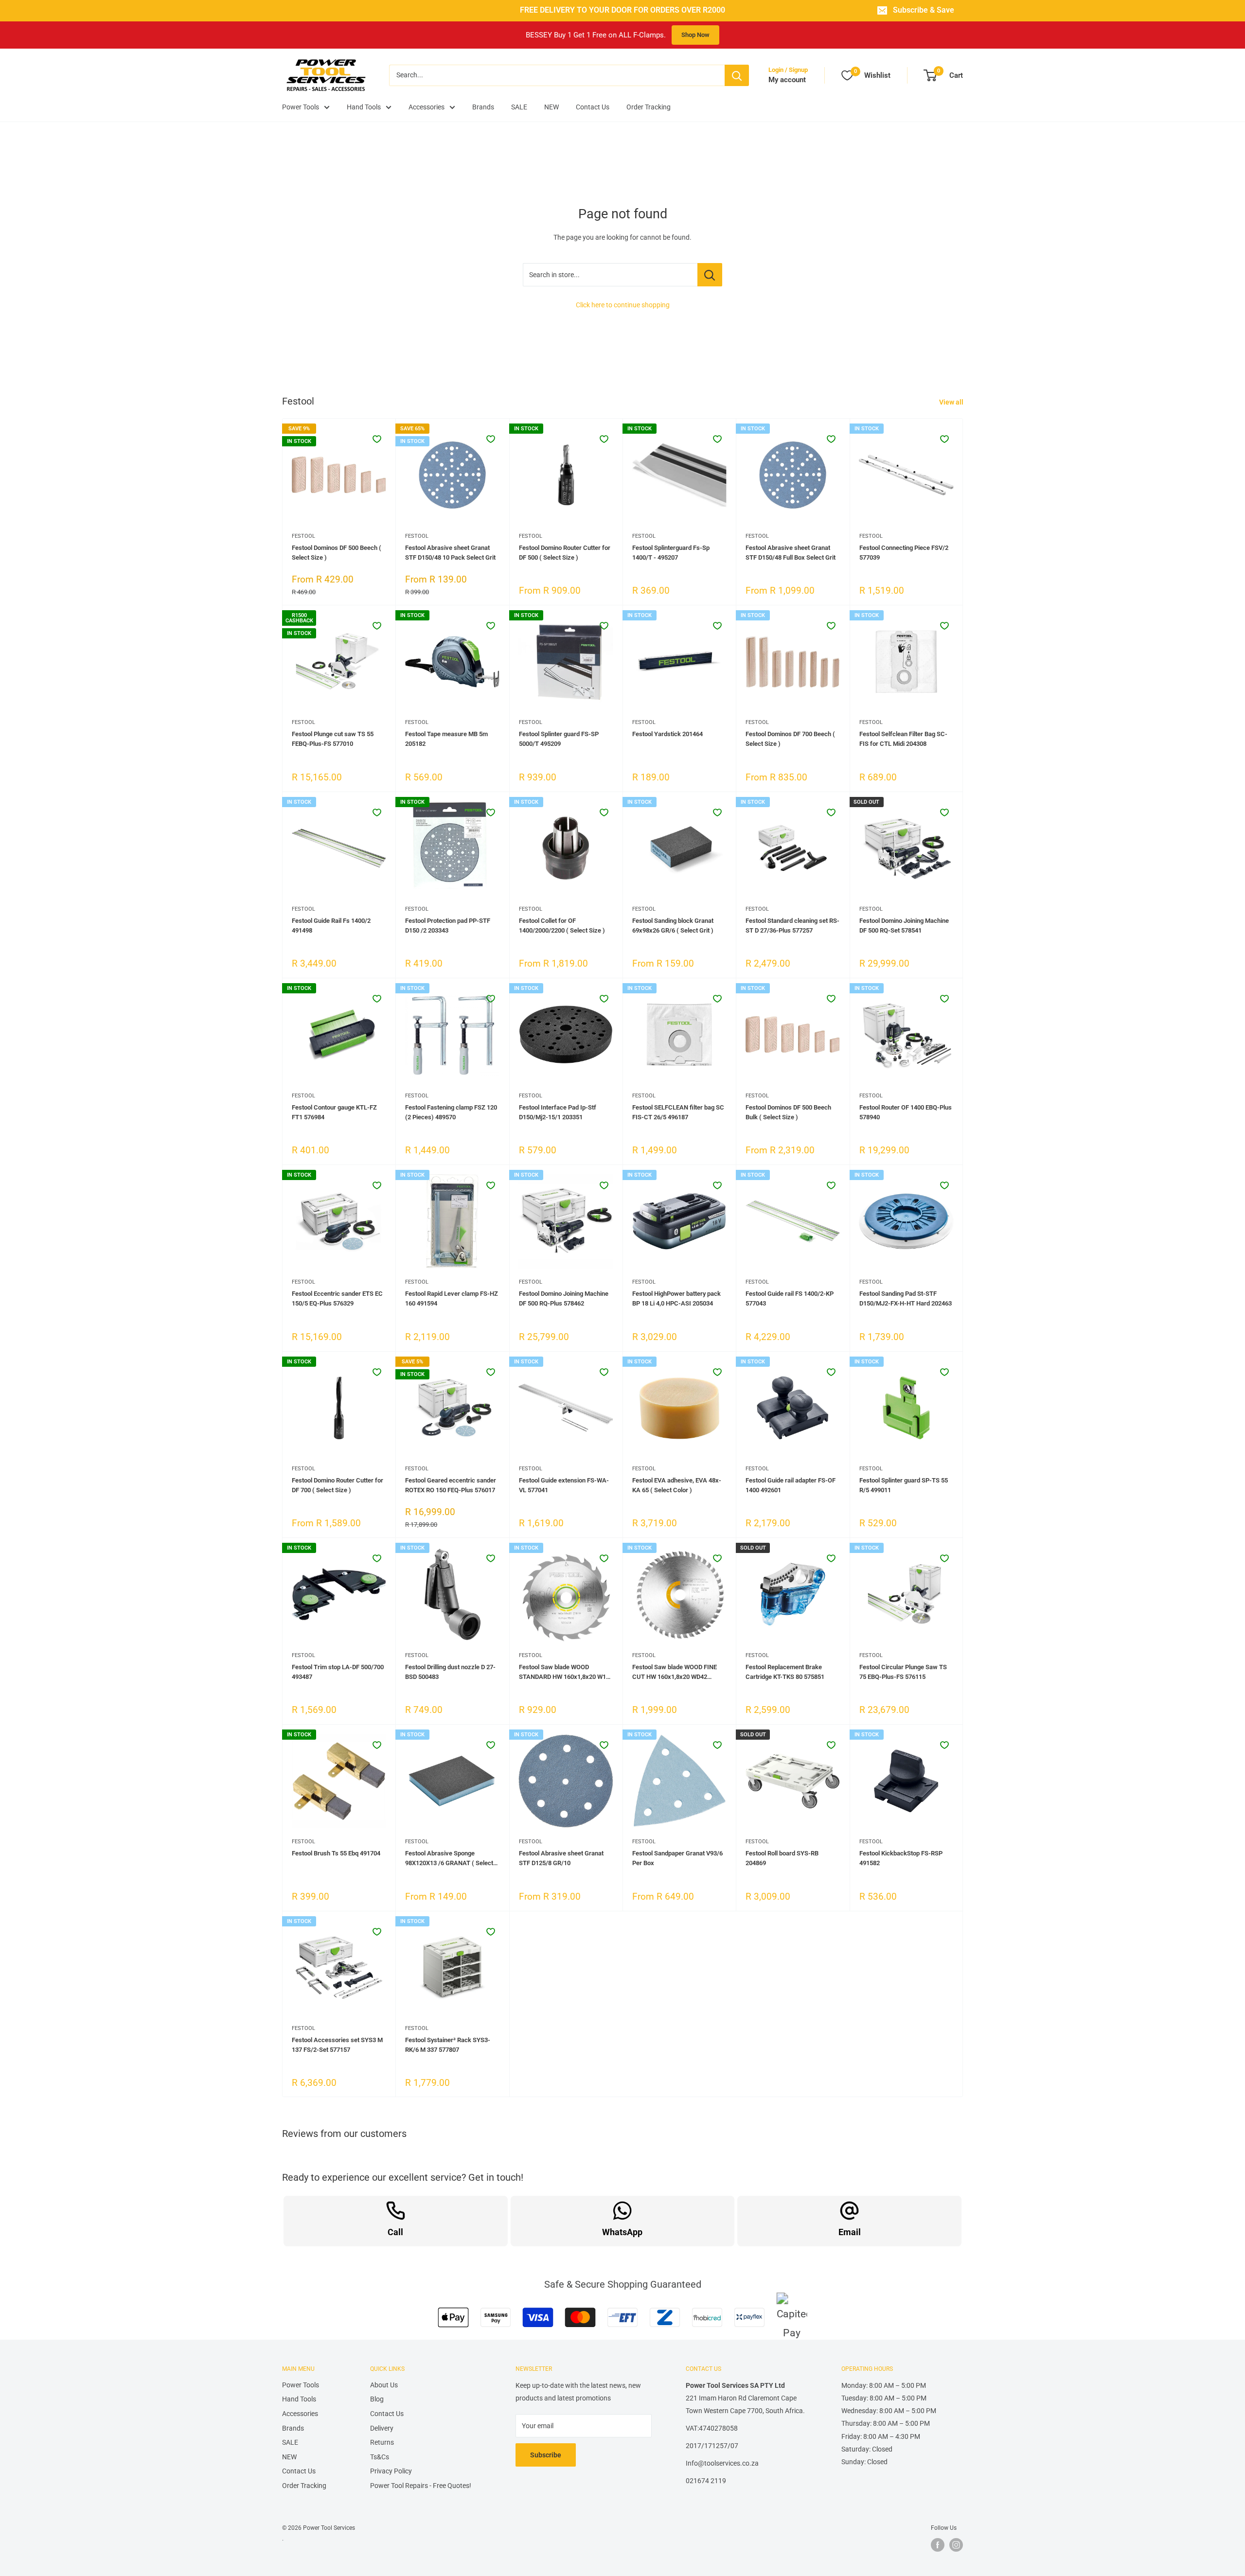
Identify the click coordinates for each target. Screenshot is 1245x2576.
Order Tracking (649, 107)
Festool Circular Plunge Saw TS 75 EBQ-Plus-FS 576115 (903, 1672)
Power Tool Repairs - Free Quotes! (421, 2486)
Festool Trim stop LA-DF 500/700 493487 (338, 1672)
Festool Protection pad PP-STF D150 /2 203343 (448, 926)
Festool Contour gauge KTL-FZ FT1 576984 (334, 1112)
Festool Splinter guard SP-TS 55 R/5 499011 (904, 1485)
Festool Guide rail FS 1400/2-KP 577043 (790, 1298)
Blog (377, 2399)
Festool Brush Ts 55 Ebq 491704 (336, 1853)
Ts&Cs (380, 2457)
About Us (384, 2385)
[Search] (737, 75)
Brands (483, 107)
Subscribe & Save (924, 10)
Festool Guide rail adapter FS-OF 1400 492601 (791, 1485)
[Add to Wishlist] (377, 439)
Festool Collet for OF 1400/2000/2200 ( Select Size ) (562, 926)
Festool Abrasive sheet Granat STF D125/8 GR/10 (561, 1858)
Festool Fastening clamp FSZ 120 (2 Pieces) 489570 (451, 1112)
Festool (303, 536)
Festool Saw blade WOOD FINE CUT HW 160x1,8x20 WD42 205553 (675, 1673)
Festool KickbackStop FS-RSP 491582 (901, 1858)
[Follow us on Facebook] (938, 2545)
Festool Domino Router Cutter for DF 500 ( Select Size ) (565, 553)
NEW (551, 107)
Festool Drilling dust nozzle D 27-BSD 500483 (450, 1672)
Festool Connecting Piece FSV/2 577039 (904, 553)
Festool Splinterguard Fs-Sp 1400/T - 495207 (671, 553)
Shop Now (695, 35)
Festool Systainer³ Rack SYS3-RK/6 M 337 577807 (448, 2045)
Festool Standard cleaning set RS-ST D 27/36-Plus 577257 (792, 926)
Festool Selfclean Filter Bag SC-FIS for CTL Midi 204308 (903, 739)
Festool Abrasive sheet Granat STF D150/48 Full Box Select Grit (791, 553)
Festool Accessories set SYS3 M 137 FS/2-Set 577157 (337, 2045)
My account (787, 80)
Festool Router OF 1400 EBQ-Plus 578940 (906, 1112)
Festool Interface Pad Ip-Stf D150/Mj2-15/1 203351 (558, 1112)
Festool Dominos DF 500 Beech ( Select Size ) (337, 553)
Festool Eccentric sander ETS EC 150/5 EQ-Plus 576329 (337, 1298)
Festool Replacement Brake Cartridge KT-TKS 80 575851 (785, 1672)
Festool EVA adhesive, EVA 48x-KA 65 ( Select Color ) (677, 1485)
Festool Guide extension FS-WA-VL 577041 (564, 1485)
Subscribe (546, 2455)
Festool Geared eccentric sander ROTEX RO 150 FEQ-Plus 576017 (451, 1485)
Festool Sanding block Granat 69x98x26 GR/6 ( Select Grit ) (673, 926)
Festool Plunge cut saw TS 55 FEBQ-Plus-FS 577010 (333, 739)
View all (952, 402)
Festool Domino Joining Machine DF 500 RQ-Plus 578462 (564, 1298)
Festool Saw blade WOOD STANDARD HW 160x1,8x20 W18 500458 (564, 1673)
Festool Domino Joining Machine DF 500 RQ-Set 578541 (904, 926)
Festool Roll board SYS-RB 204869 (782, 1858)
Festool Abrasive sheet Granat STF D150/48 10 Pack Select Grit (450, 553)
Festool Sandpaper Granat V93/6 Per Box (677, 1858)
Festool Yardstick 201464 (667, 734)
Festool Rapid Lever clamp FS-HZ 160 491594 (452, 1298)
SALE (519, 107)
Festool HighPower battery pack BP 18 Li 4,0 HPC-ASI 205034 (676, 1298)
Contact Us (593, 107)
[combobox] (557, 75)
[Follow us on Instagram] (956, 2545)
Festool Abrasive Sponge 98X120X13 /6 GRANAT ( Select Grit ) (449, 1859)
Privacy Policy (391, 2471)
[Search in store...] (710, 275)
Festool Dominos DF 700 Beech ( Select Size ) (790, 739)
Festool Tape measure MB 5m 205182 (446, 739)
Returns (382, 2442)
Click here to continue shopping (623, 305)
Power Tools (301, 107)
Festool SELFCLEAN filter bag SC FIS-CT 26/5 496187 (678, 1112)
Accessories (427, 107)
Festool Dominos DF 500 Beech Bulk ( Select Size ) (788, 1112)
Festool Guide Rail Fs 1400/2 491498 (331, 926)
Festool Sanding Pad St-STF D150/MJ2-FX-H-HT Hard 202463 (906, 1298)
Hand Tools (364, 107)
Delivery (382, 2428)
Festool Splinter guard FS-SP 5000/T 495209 (559, 739)
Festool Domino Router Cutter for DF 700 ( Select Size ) (338, 1485)
